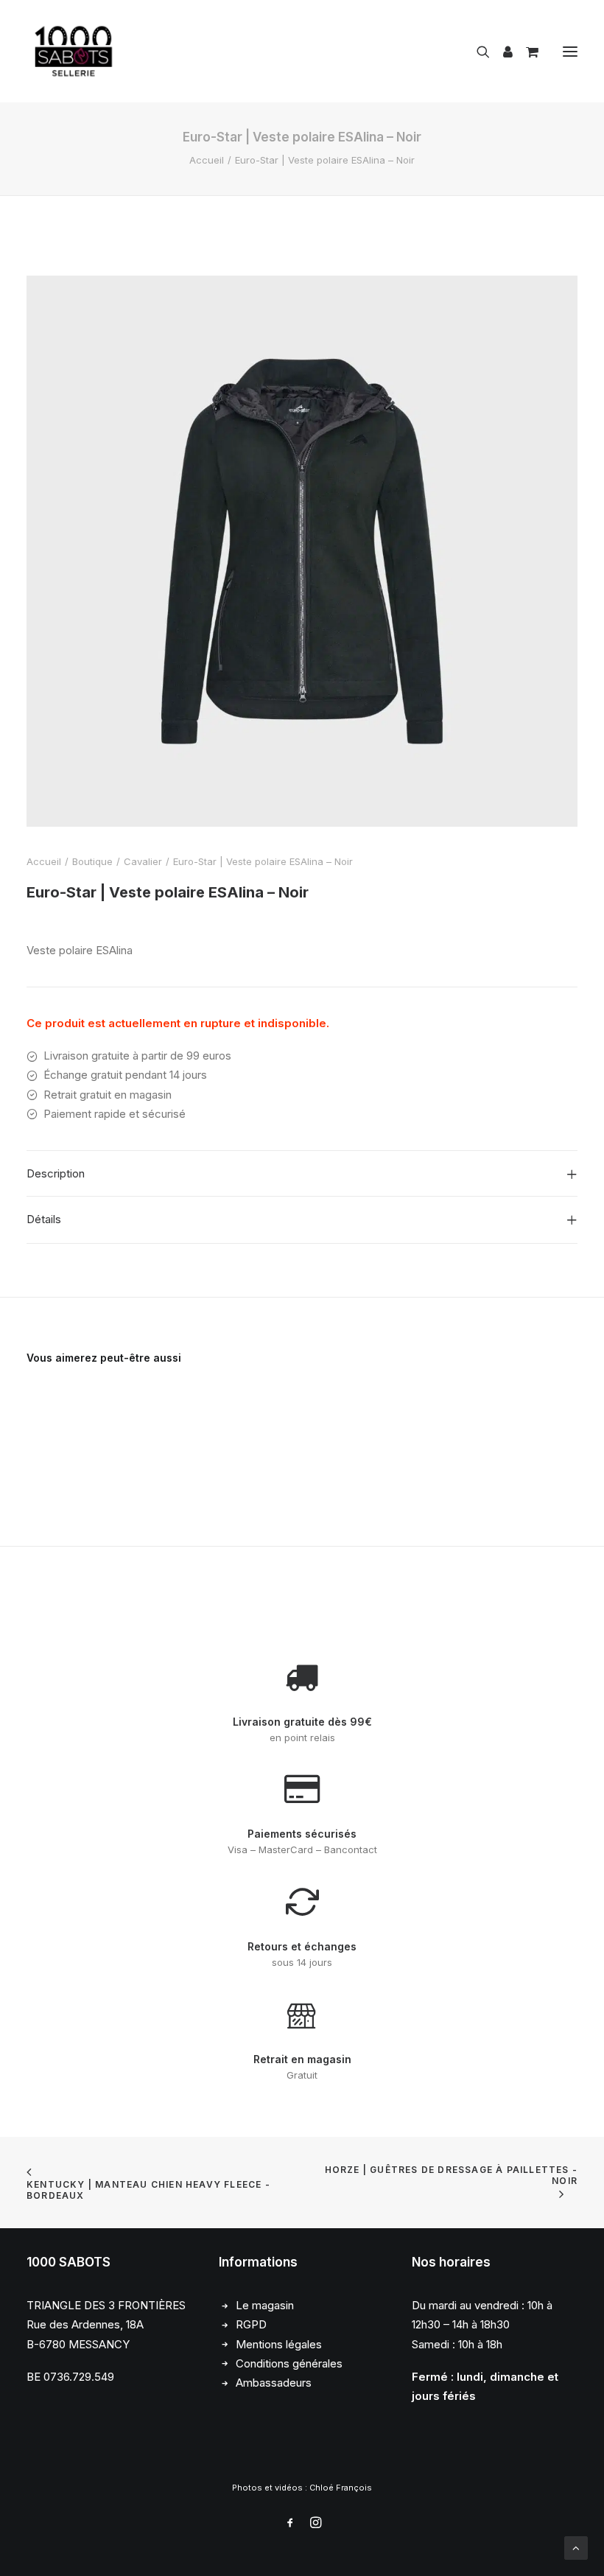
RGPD (251, 2324)
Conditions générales (289, 2363)
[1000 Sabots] (74, 51)
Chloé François (341, 2488)
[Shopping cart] (526, 52)
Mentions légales (279, 2344)
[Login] (501, 52)
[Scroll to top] (576, 2547)
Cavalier (143, 861)
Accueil (207, 160)
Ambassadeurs (274, 2383)
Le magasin (265, 2305)
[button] (570, 51)
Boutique (92, 861)
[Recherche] (477, 52)
